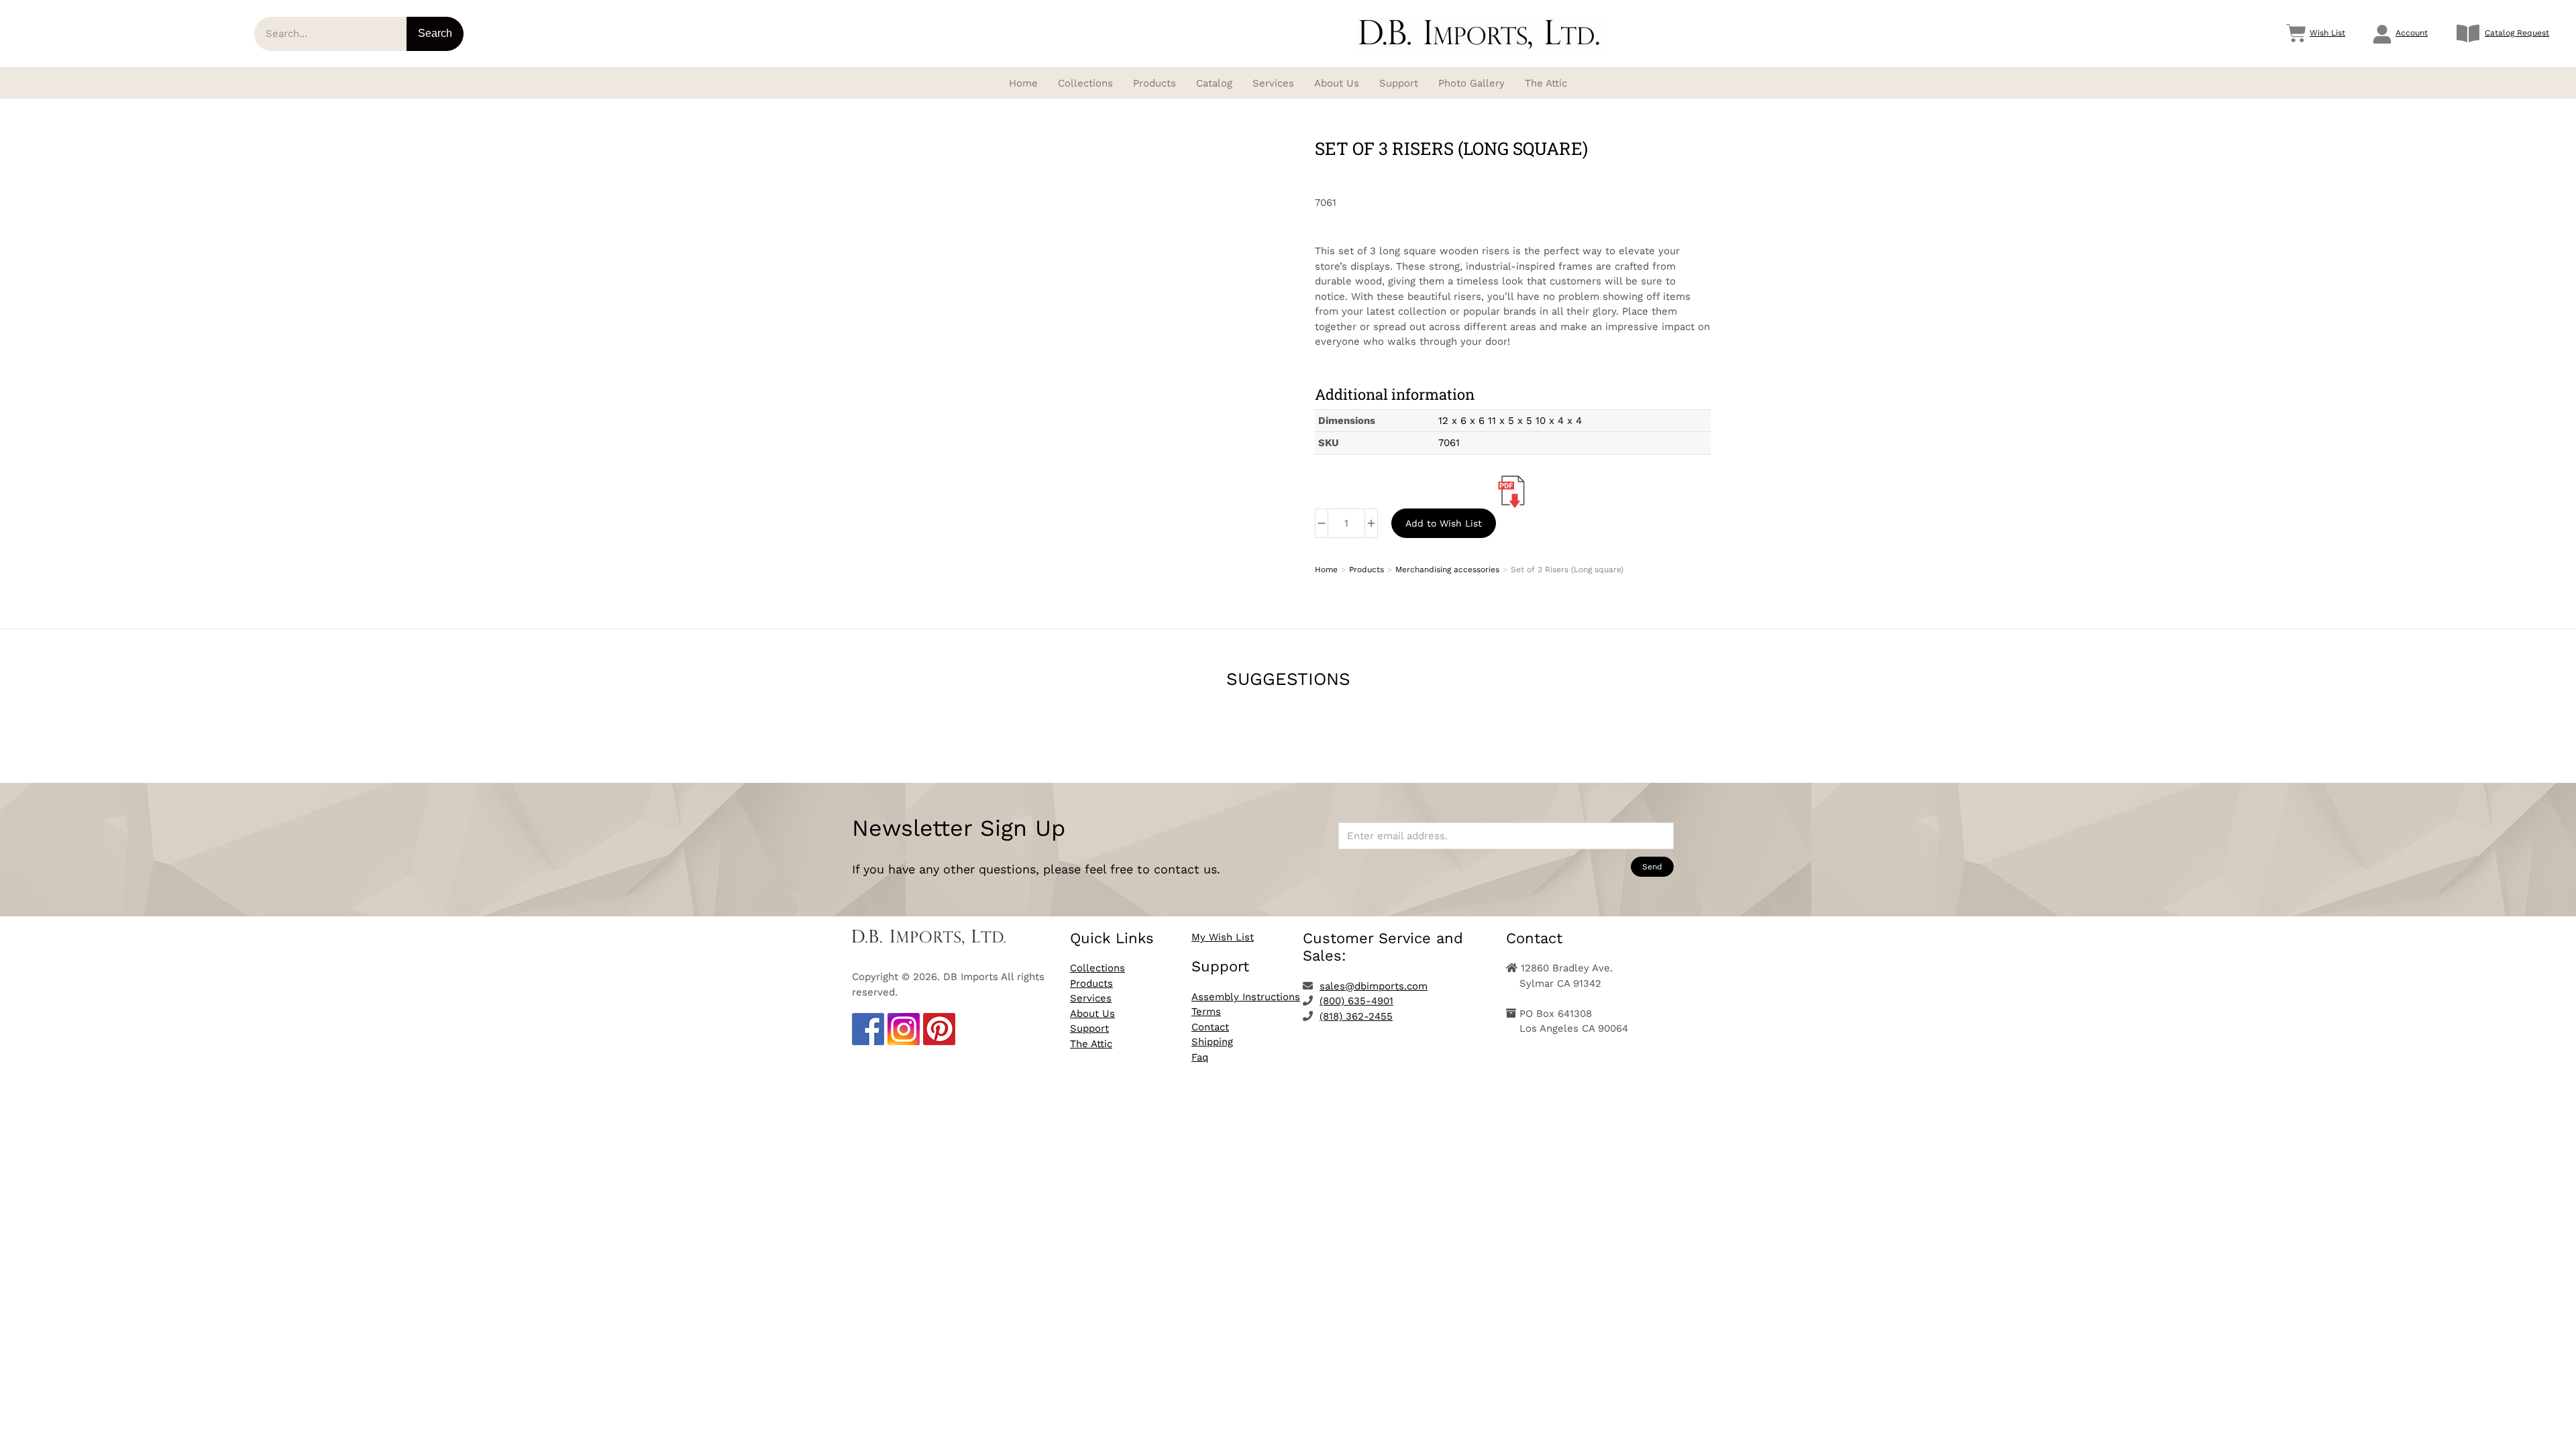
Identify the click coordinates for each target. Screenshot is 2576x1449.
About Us (1092, 1014)
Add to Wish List (1444, 523)
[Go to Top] (2556, 1429)
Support (1089, 1028)
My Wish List (1223, 937)
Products (1091, 983)
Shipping (1212, 1042)
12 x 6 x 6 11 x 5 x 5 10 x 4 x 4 (1510, 421)
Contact (1210, 1027)
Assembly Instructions (1246, 997)
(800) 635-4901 (1356, 1001)
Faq (1200, 1057)
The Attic (1091, 1044)
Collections (1097, 968)
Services (1091, 998)
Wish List (2327, 33)
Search (435, 33)
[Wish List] (2296, 34)
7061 (1449, 443)
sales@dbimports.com (1374, 986)
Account (2412, 33)
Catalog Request (2517, 33)
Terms (1206, 1012)
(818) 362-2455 (1356, 1016)
